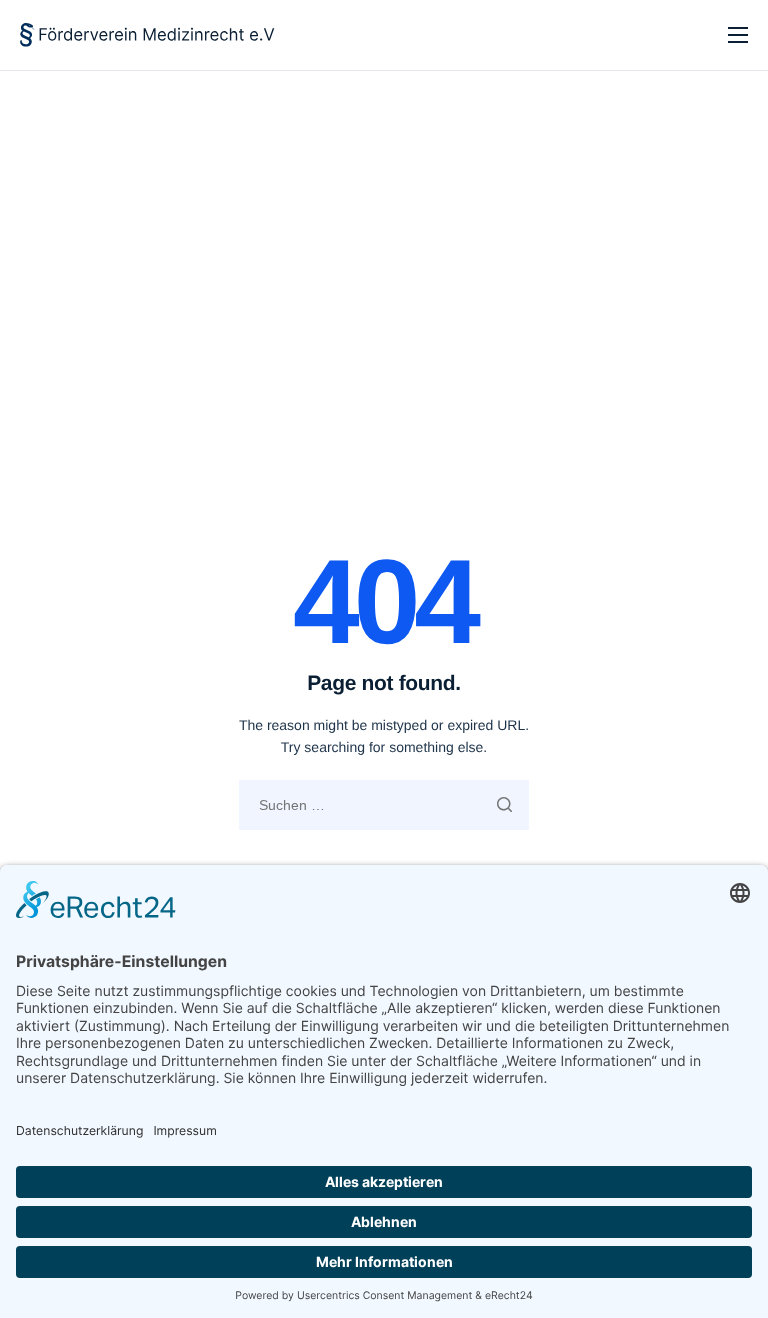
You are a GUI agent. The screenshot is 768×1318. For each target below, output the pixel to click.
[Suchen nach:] (384, 805)
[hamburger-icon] (738, 35)
